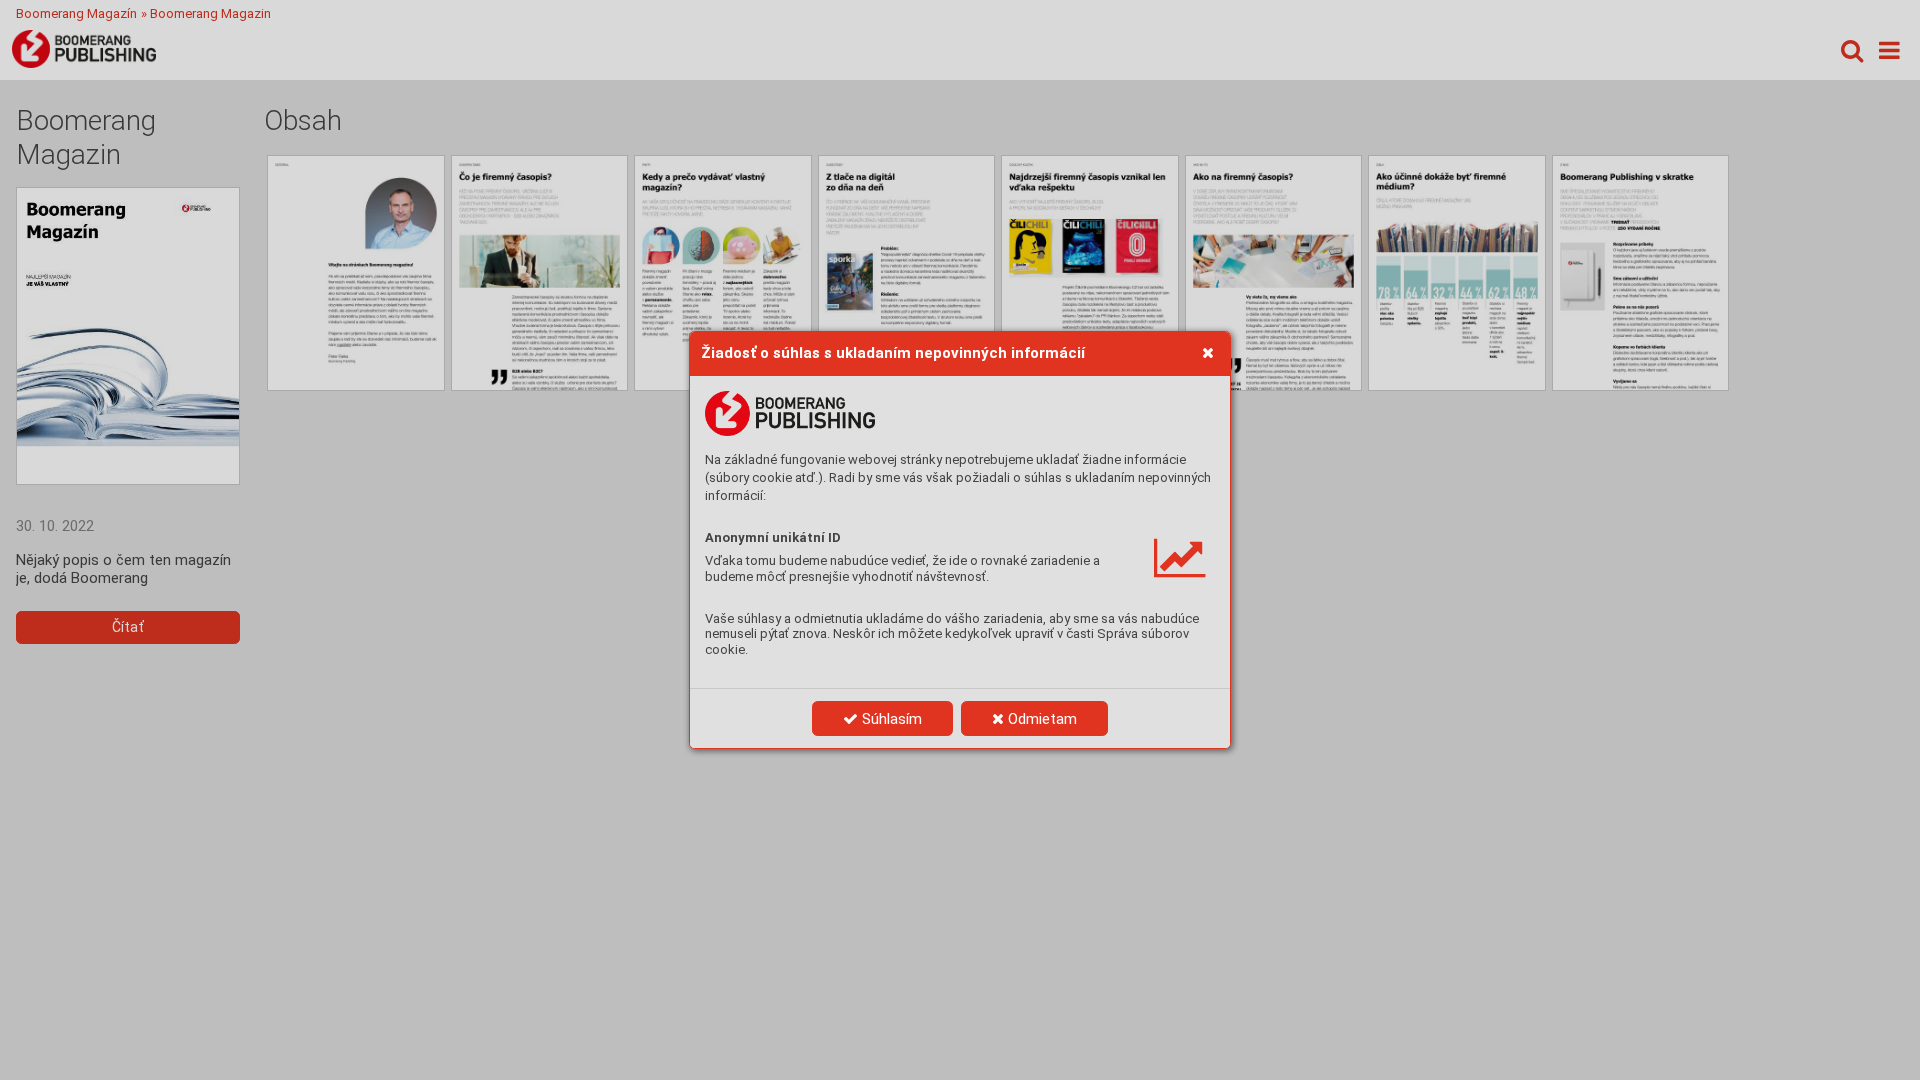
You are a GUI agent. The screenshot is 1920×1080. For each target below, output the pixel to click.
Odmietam (1040, 719)
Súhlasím (890, 719)
